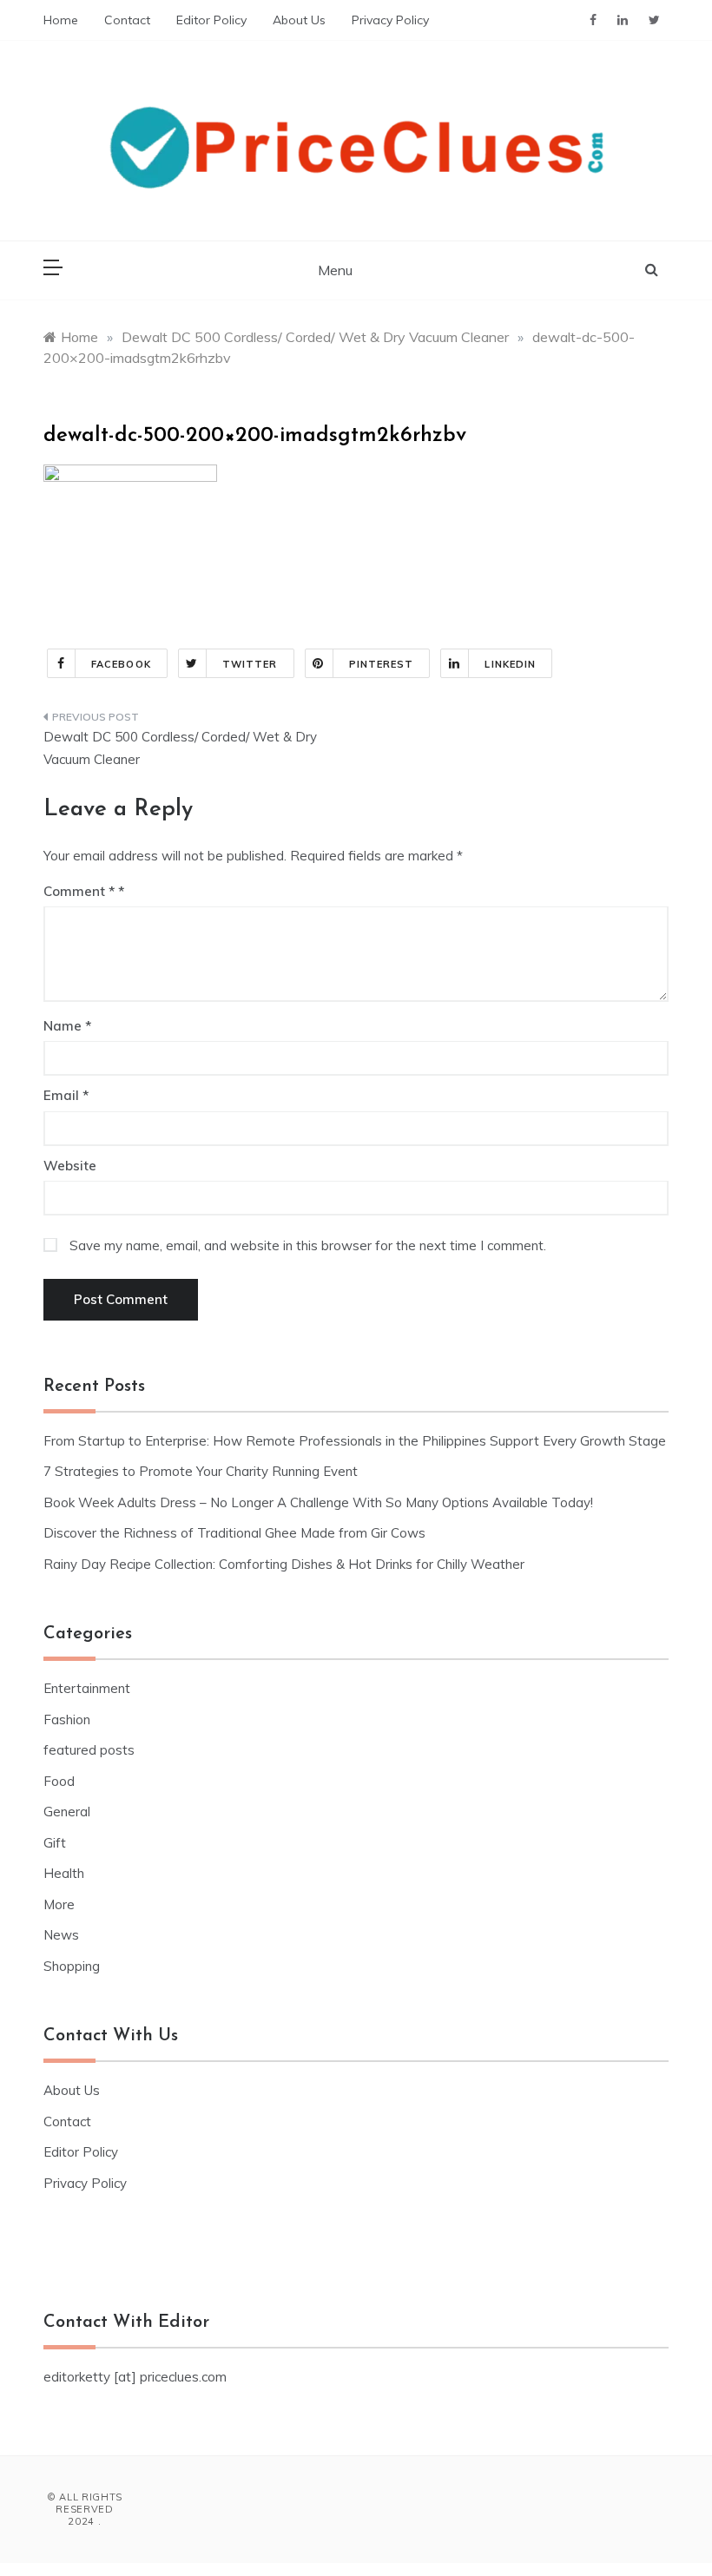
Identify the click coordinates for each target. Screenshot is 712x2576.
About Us (299, 20)
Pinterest (382, 664)
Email (66, 1095)
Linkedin (510, 664)
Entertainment (87, 1688)
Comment (79, 891)
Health (64, 1873)
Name (67, 1026)
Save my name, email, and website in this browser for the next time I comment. (308, 1245)
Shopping (72, 1966)
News (61, 1935)
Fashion (67, 1720)
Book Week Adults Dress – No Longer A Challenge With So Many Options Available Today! (318, 1502)
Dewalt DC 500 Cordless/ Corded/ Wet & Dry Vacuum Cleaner (180, 748)
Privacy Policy (390, 20)
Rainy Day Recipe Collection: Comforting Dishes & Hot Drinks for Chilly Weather (284, 1564)
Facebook (121, 664)
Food (59, 1781)
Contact (127, 20)
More (59, 1904)
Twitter (250, 664)
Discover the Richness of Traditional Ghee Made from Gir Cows (234, 1533)
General (67, 1812)
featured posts (89, 1750)
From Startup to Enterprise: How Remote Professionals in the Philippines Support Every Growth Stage (355, 1441)
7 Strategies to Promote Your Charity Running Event (201, 1471)
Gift (55, 1843)
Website (70, 1166)
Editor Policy (211, 20)
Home (61, 20)
